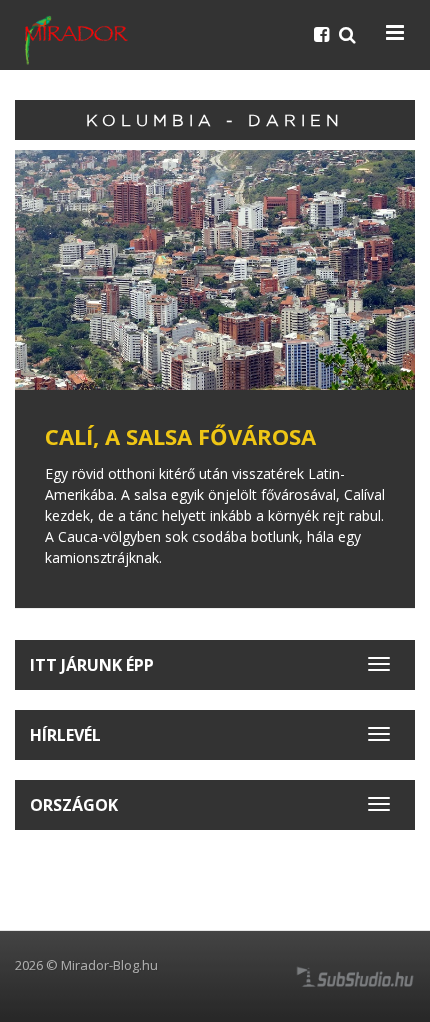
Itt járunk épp (92, 665)
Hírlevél (65, 735)
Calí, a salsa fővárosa (180, 436)
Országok (74, 805)
